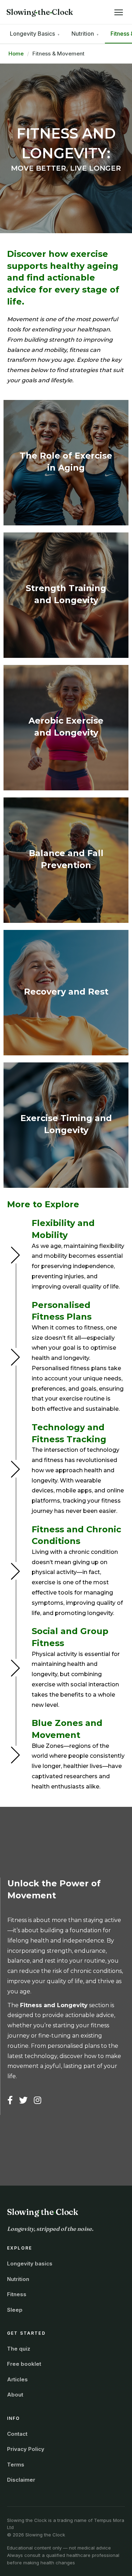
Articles (17, 2379)
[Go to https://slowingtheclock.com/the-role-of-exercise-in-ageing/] (66, 463)
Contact (17, 2434)
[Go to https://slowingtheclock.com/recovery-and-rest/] (66, 993)
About (15, 2395)
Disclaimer (21, 2480)
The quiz (19, 2349)
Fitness (17, 2294)
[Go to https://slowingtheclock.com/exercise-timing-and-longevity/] (66, 1125)
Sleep (15, 2310)
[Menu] (119, 12)
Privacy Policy (26, 2449)
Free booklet (24, 2364)
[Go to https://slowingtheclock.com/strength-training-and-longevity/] (66, 595)
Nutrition (18, 2279)
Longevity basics (30, 2263)
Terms (16, 2465)
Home (16, 54)
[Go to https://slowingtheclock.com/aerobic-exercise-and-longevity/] (66, 728)
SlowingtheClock (40, 12)
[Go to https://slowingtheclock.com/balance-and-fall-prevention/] (66, 860)
